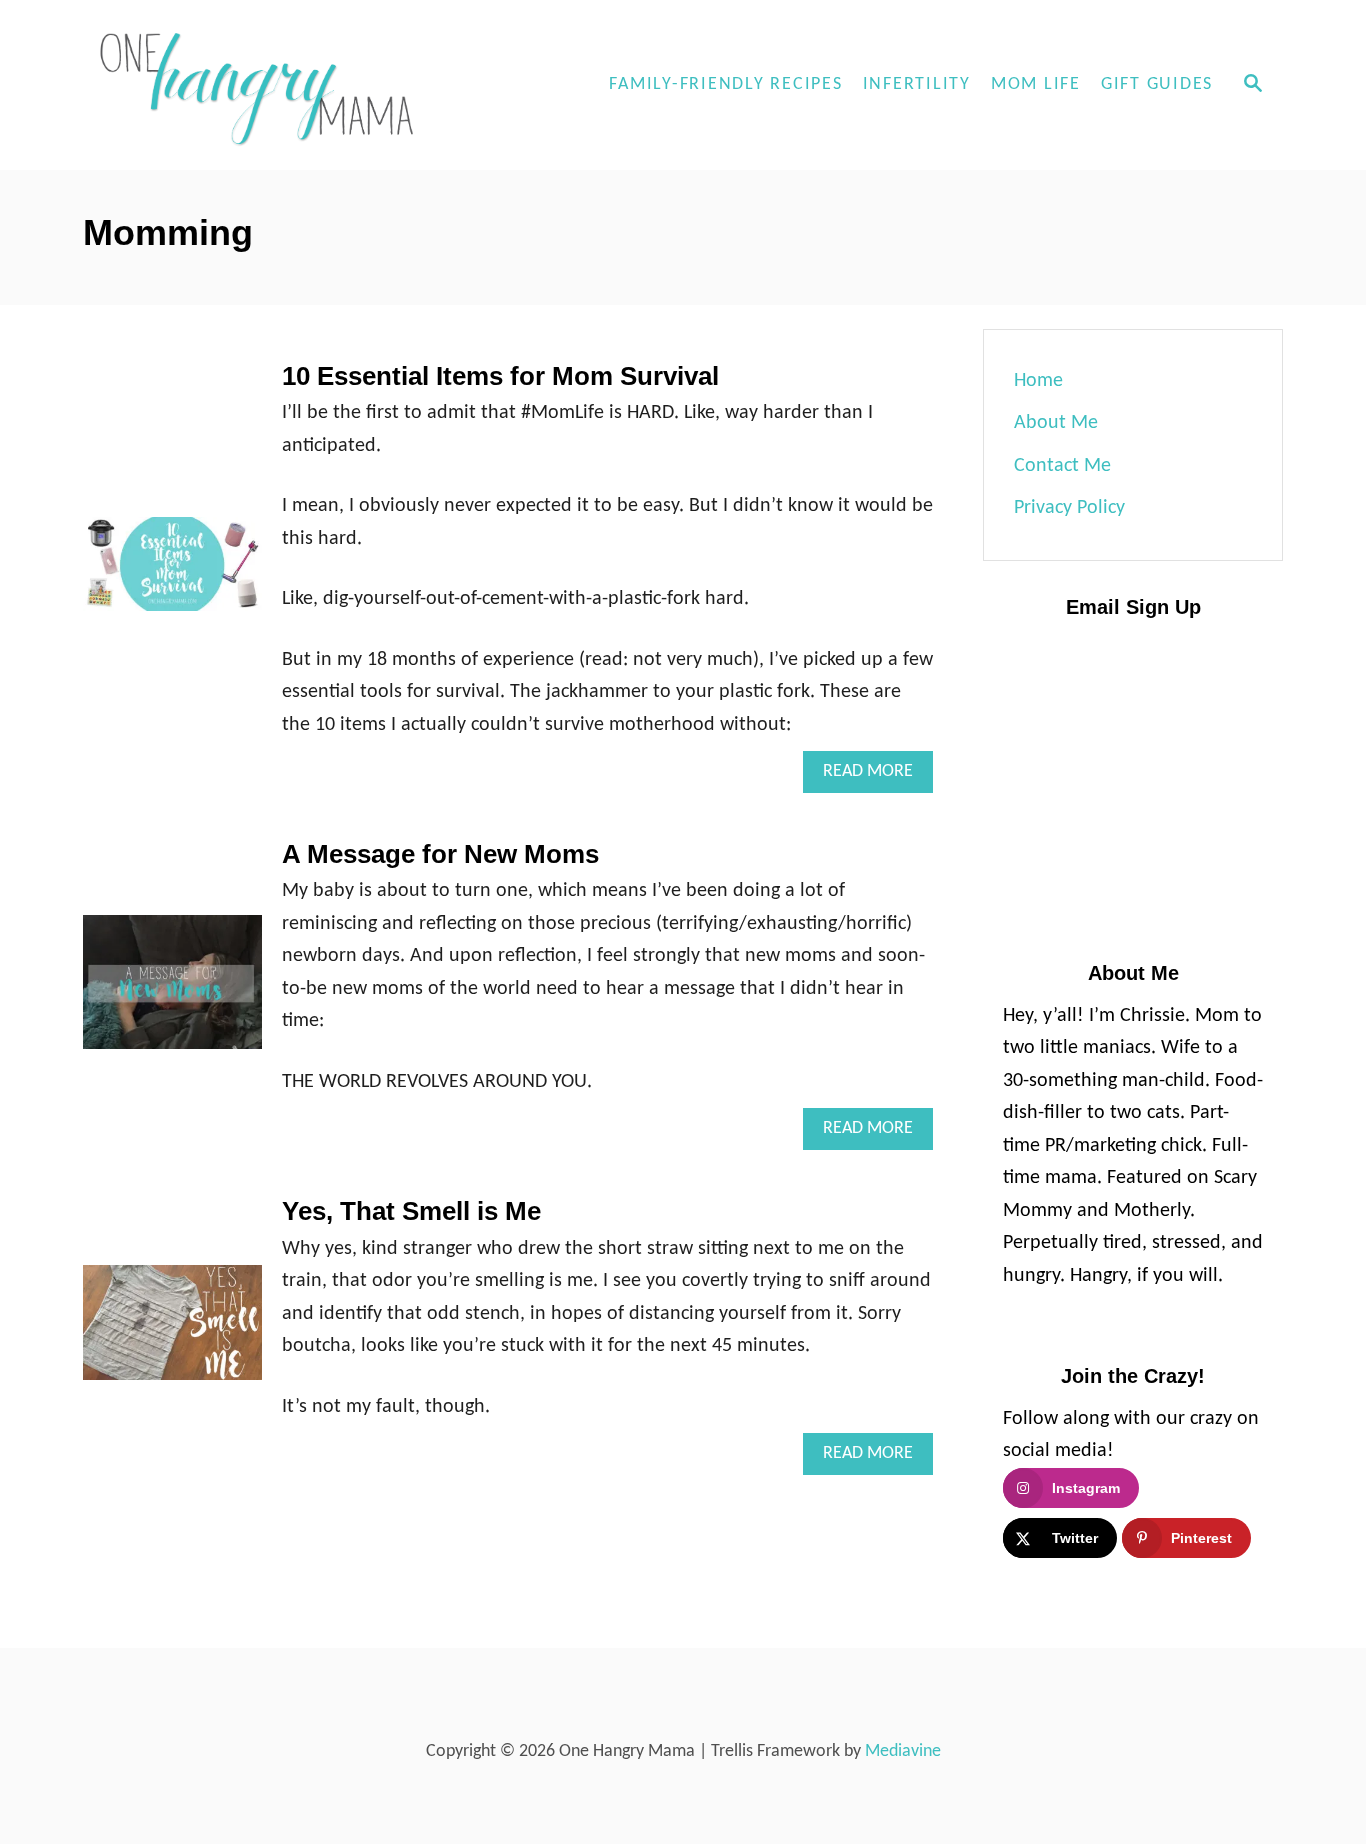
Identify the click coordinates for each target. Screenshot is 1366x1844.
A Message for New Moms (440, 854)
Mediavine (903, 1751)
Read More (878, 777)
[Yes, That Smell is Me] (172, 1332)
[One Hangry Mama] (263, 85)
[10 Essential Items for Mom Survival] (172, 574)
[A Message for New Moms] (172, 992)
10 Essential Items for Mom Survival (500, 376)
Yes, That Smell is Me (411, 1211)
